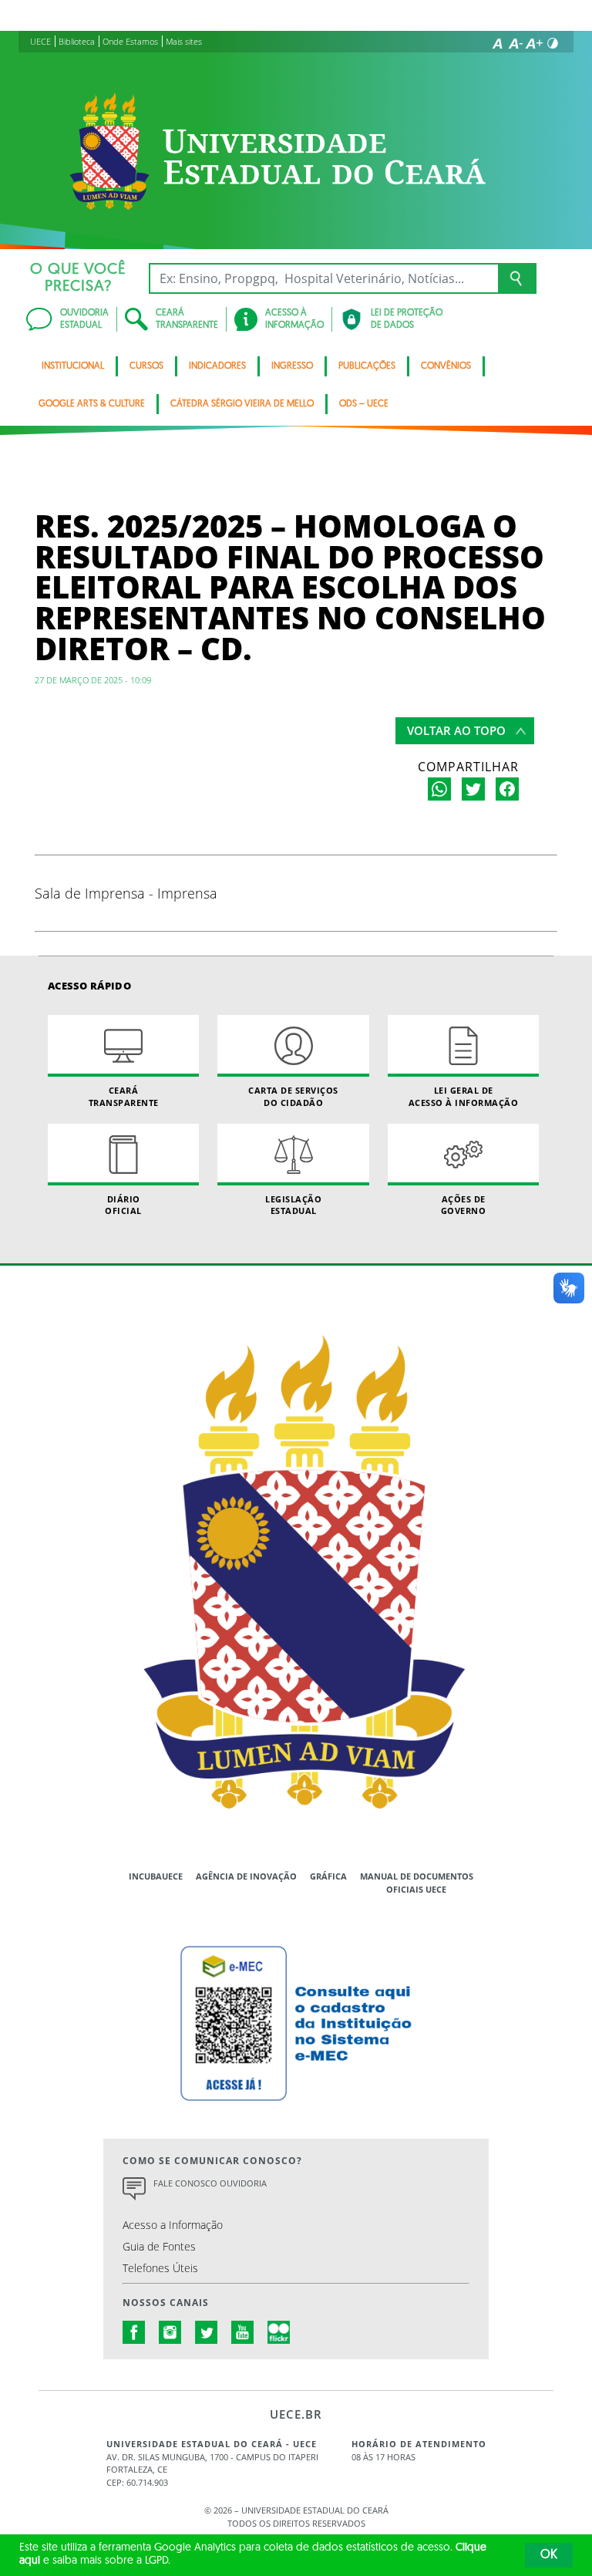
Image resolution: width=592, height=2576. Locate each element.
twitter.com (207, 2332)
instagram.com (170, 2332)
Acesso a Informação (173, 2225)
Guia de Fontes (159, 2246)
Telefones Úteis (160, 2268)
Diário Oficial (123, 1205)
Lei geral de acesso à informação (464, 1096)
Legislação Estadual (293, 1205)
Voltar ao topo (456, 730)
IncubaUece (156, 1876)
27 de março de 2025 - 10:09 (93, 680)
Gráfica (328, 1876)
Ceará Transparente (124, 1096)
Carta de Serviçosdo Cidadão (293, 1096)
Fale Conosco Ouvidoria (210, 2183)
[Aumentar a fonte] (534, 43)
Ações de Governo (464, 1205)
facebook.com (134, 2332)
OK (549, 2555)
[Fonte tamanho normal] (497, 43)
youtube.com (243, 2332)
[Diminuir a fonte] (516, 43)
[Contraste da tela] (553, 43)
